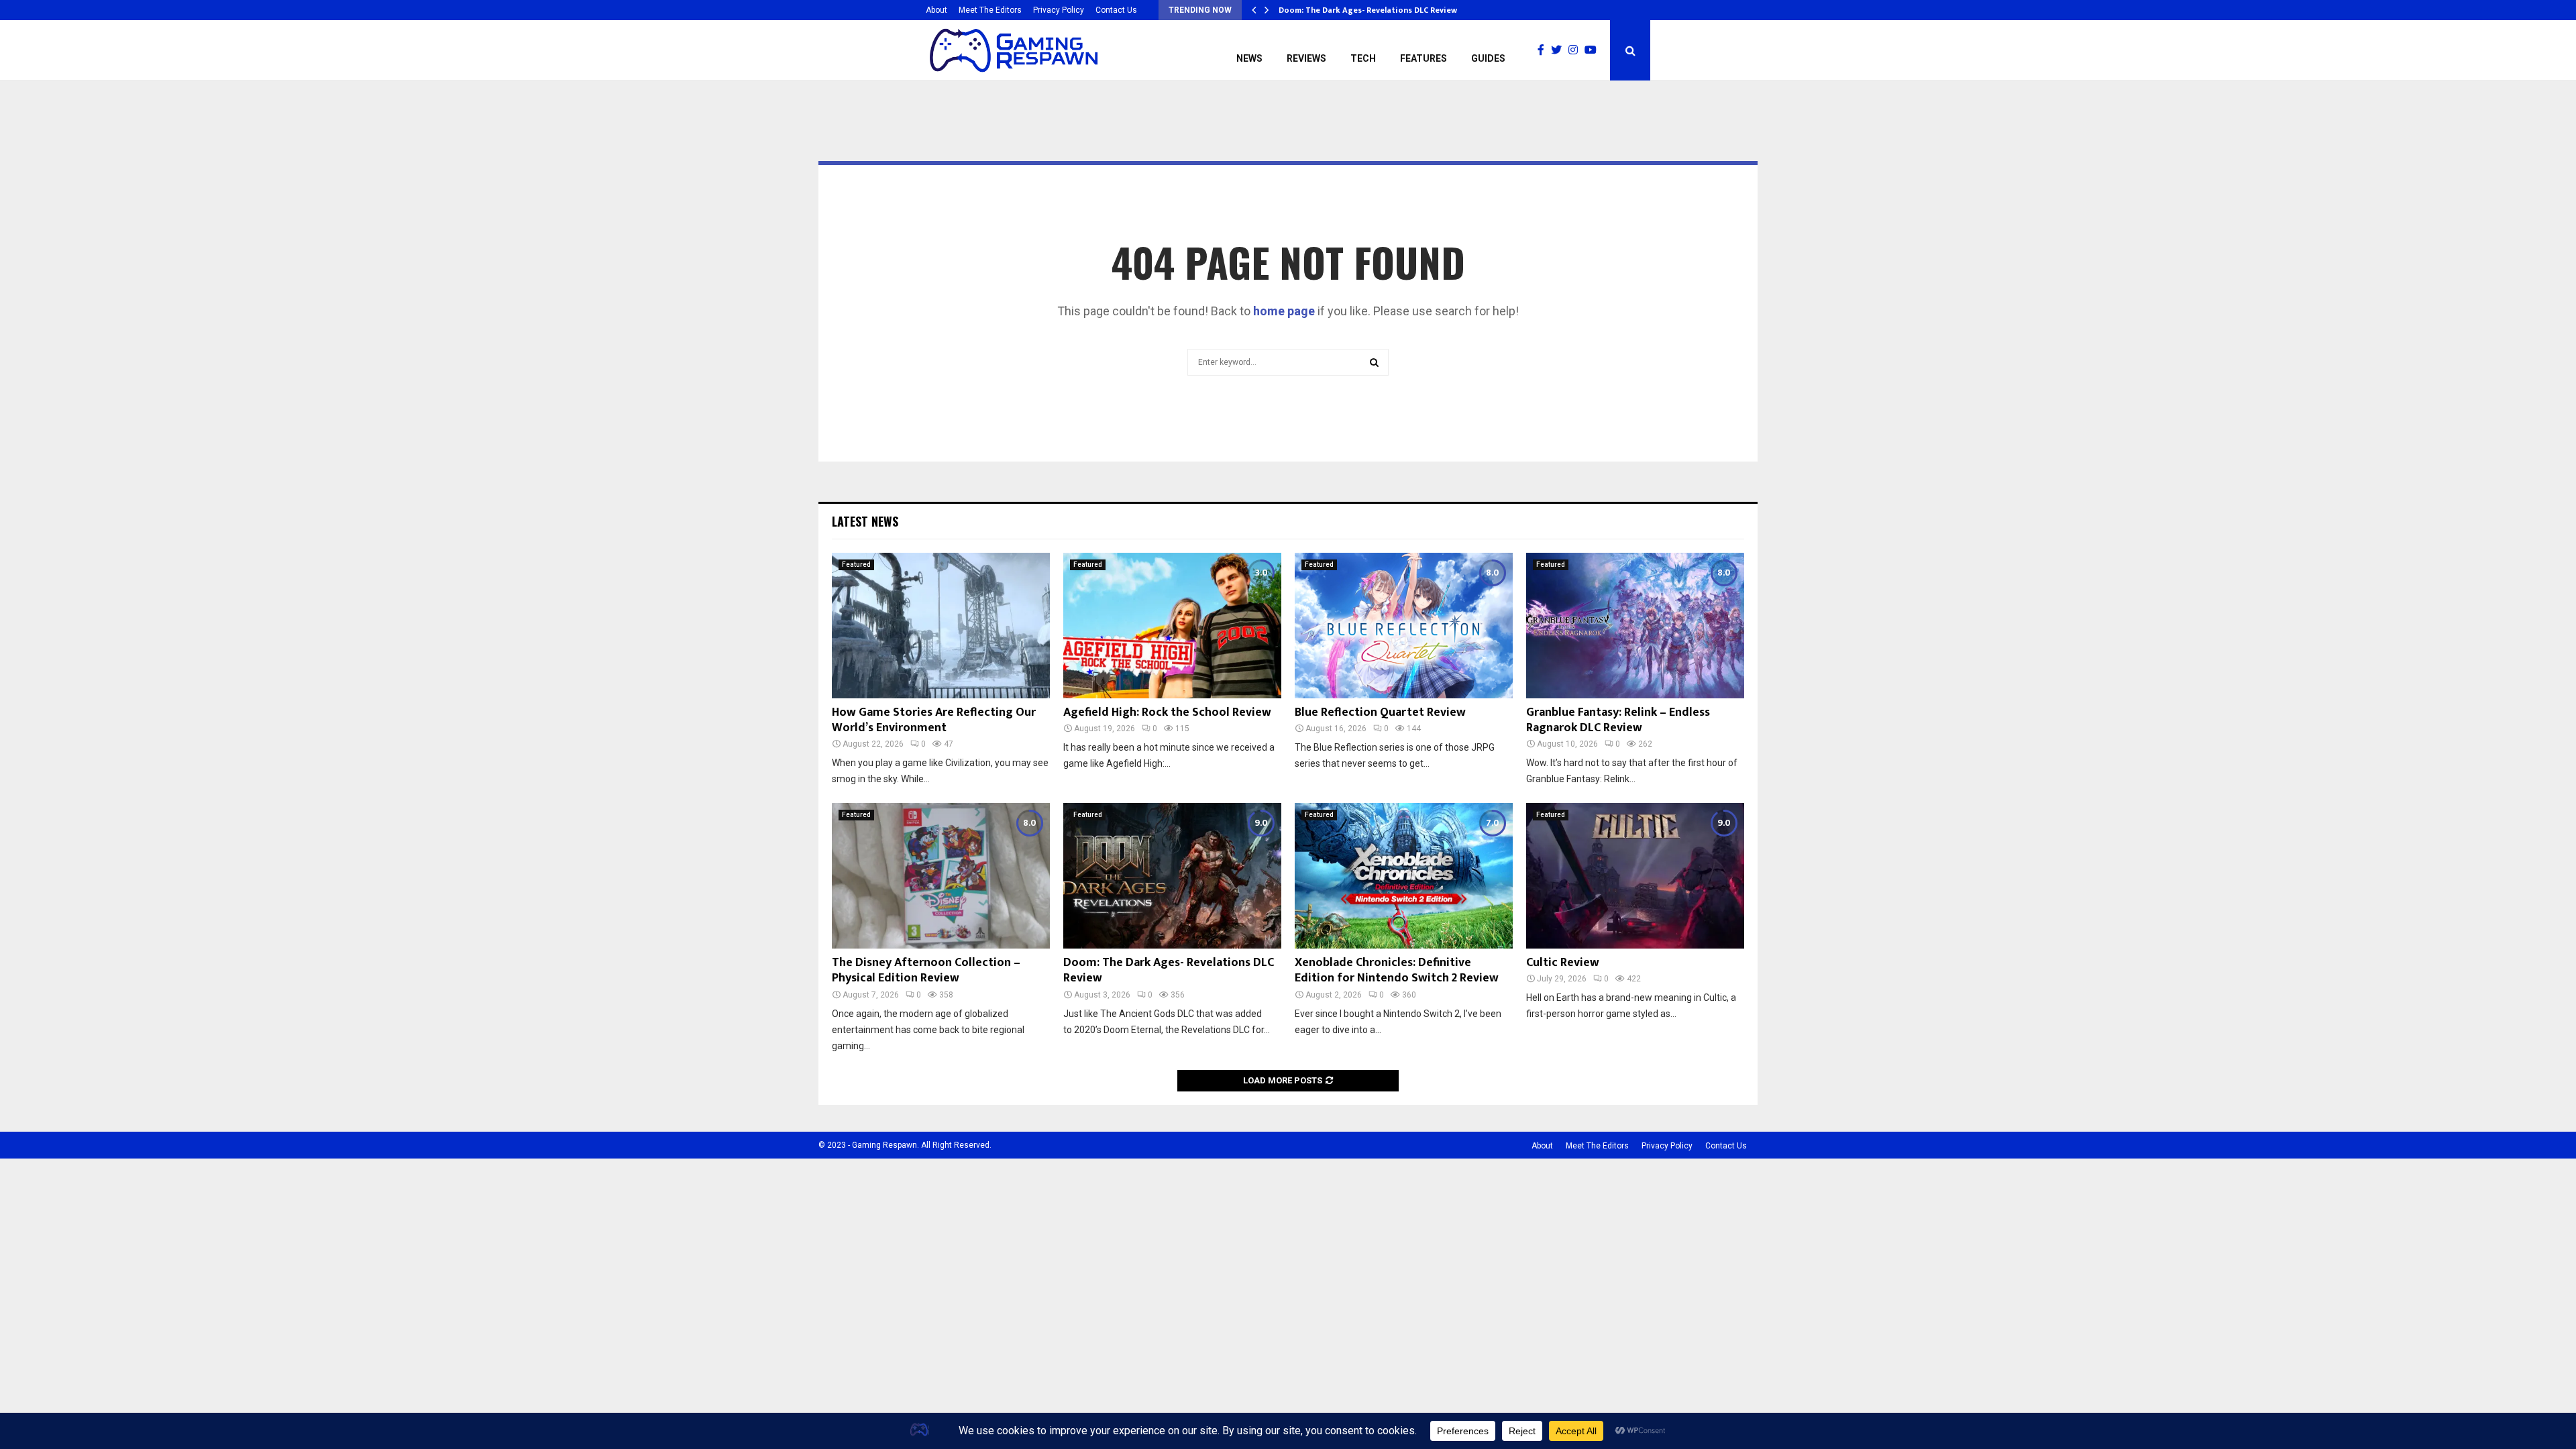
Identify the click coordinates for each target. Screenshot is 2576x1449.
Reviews (1306, 58)
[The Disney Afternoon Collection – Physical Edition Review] (941, 876)
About (936, 10)
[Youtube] (1594, 50)
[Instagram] (1576, 50)
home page (1284, 311)
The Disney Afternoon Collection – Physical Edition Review (926, 970)
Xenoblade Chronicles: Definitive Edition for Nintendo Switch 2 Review (1397, 970)
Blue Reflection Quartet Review (1380, 712)
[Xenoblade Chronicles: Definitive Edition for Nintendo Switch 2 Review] (1404, 876)
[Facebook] (1544, 50)
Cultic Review (1563, 963)
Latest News (865, 521)
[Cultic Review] (1635, 876)
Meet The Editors (990, 10)
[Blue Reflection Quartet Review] (1404, 626)
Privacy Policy (1059, 10)
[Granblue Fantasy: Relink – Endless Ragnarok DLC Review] (1635, 626)
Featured (856, 565)
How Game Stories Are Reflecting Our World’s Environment (934, 720)
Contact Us (1116, 10)
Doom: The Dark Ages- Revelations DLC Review (1368, 10)
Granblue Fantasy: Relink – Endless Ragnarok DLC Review (1618, 720)
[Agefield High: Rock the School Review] (1172, 626)
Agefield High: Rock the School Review (1167, 712)
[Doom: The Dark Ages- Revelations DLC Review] (1172, 876)
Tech (1363, 58)
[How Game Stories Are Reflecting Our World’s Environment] (941, 626)
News (1249, 58)
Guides (1488, 58)
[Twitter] (1560, 50)
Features (1424, 58)
